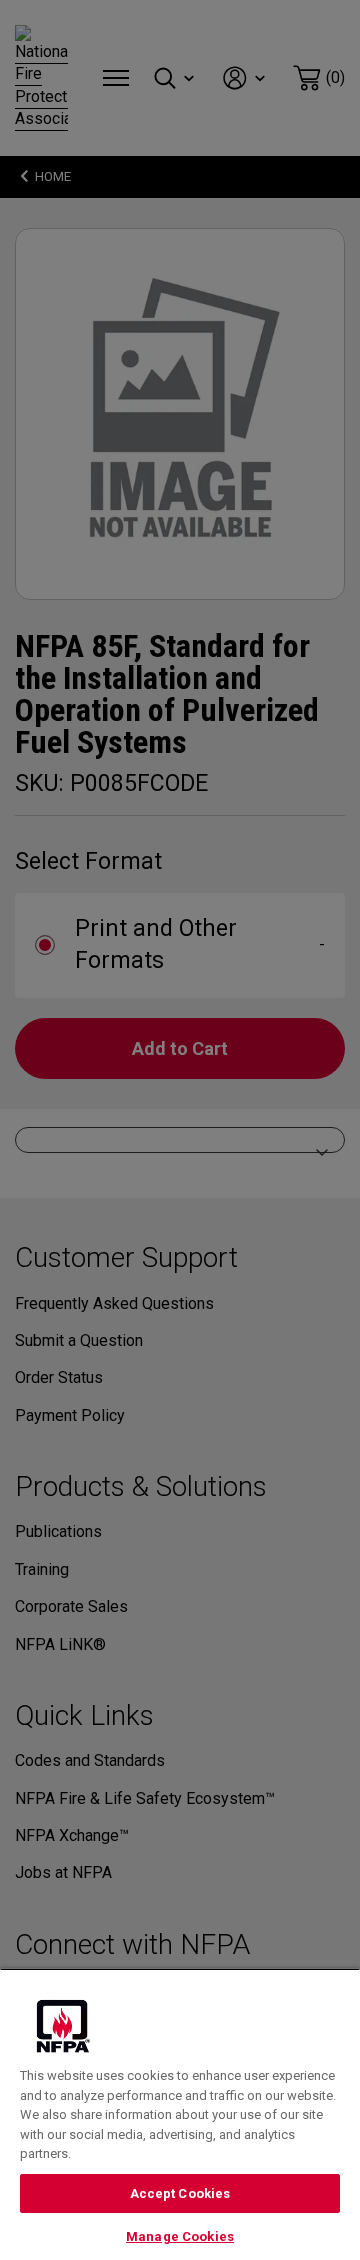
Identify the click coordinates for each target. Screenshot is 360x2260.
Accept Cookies (180, 2193)
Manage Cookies (180, 2236)
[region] (180, 2114)
